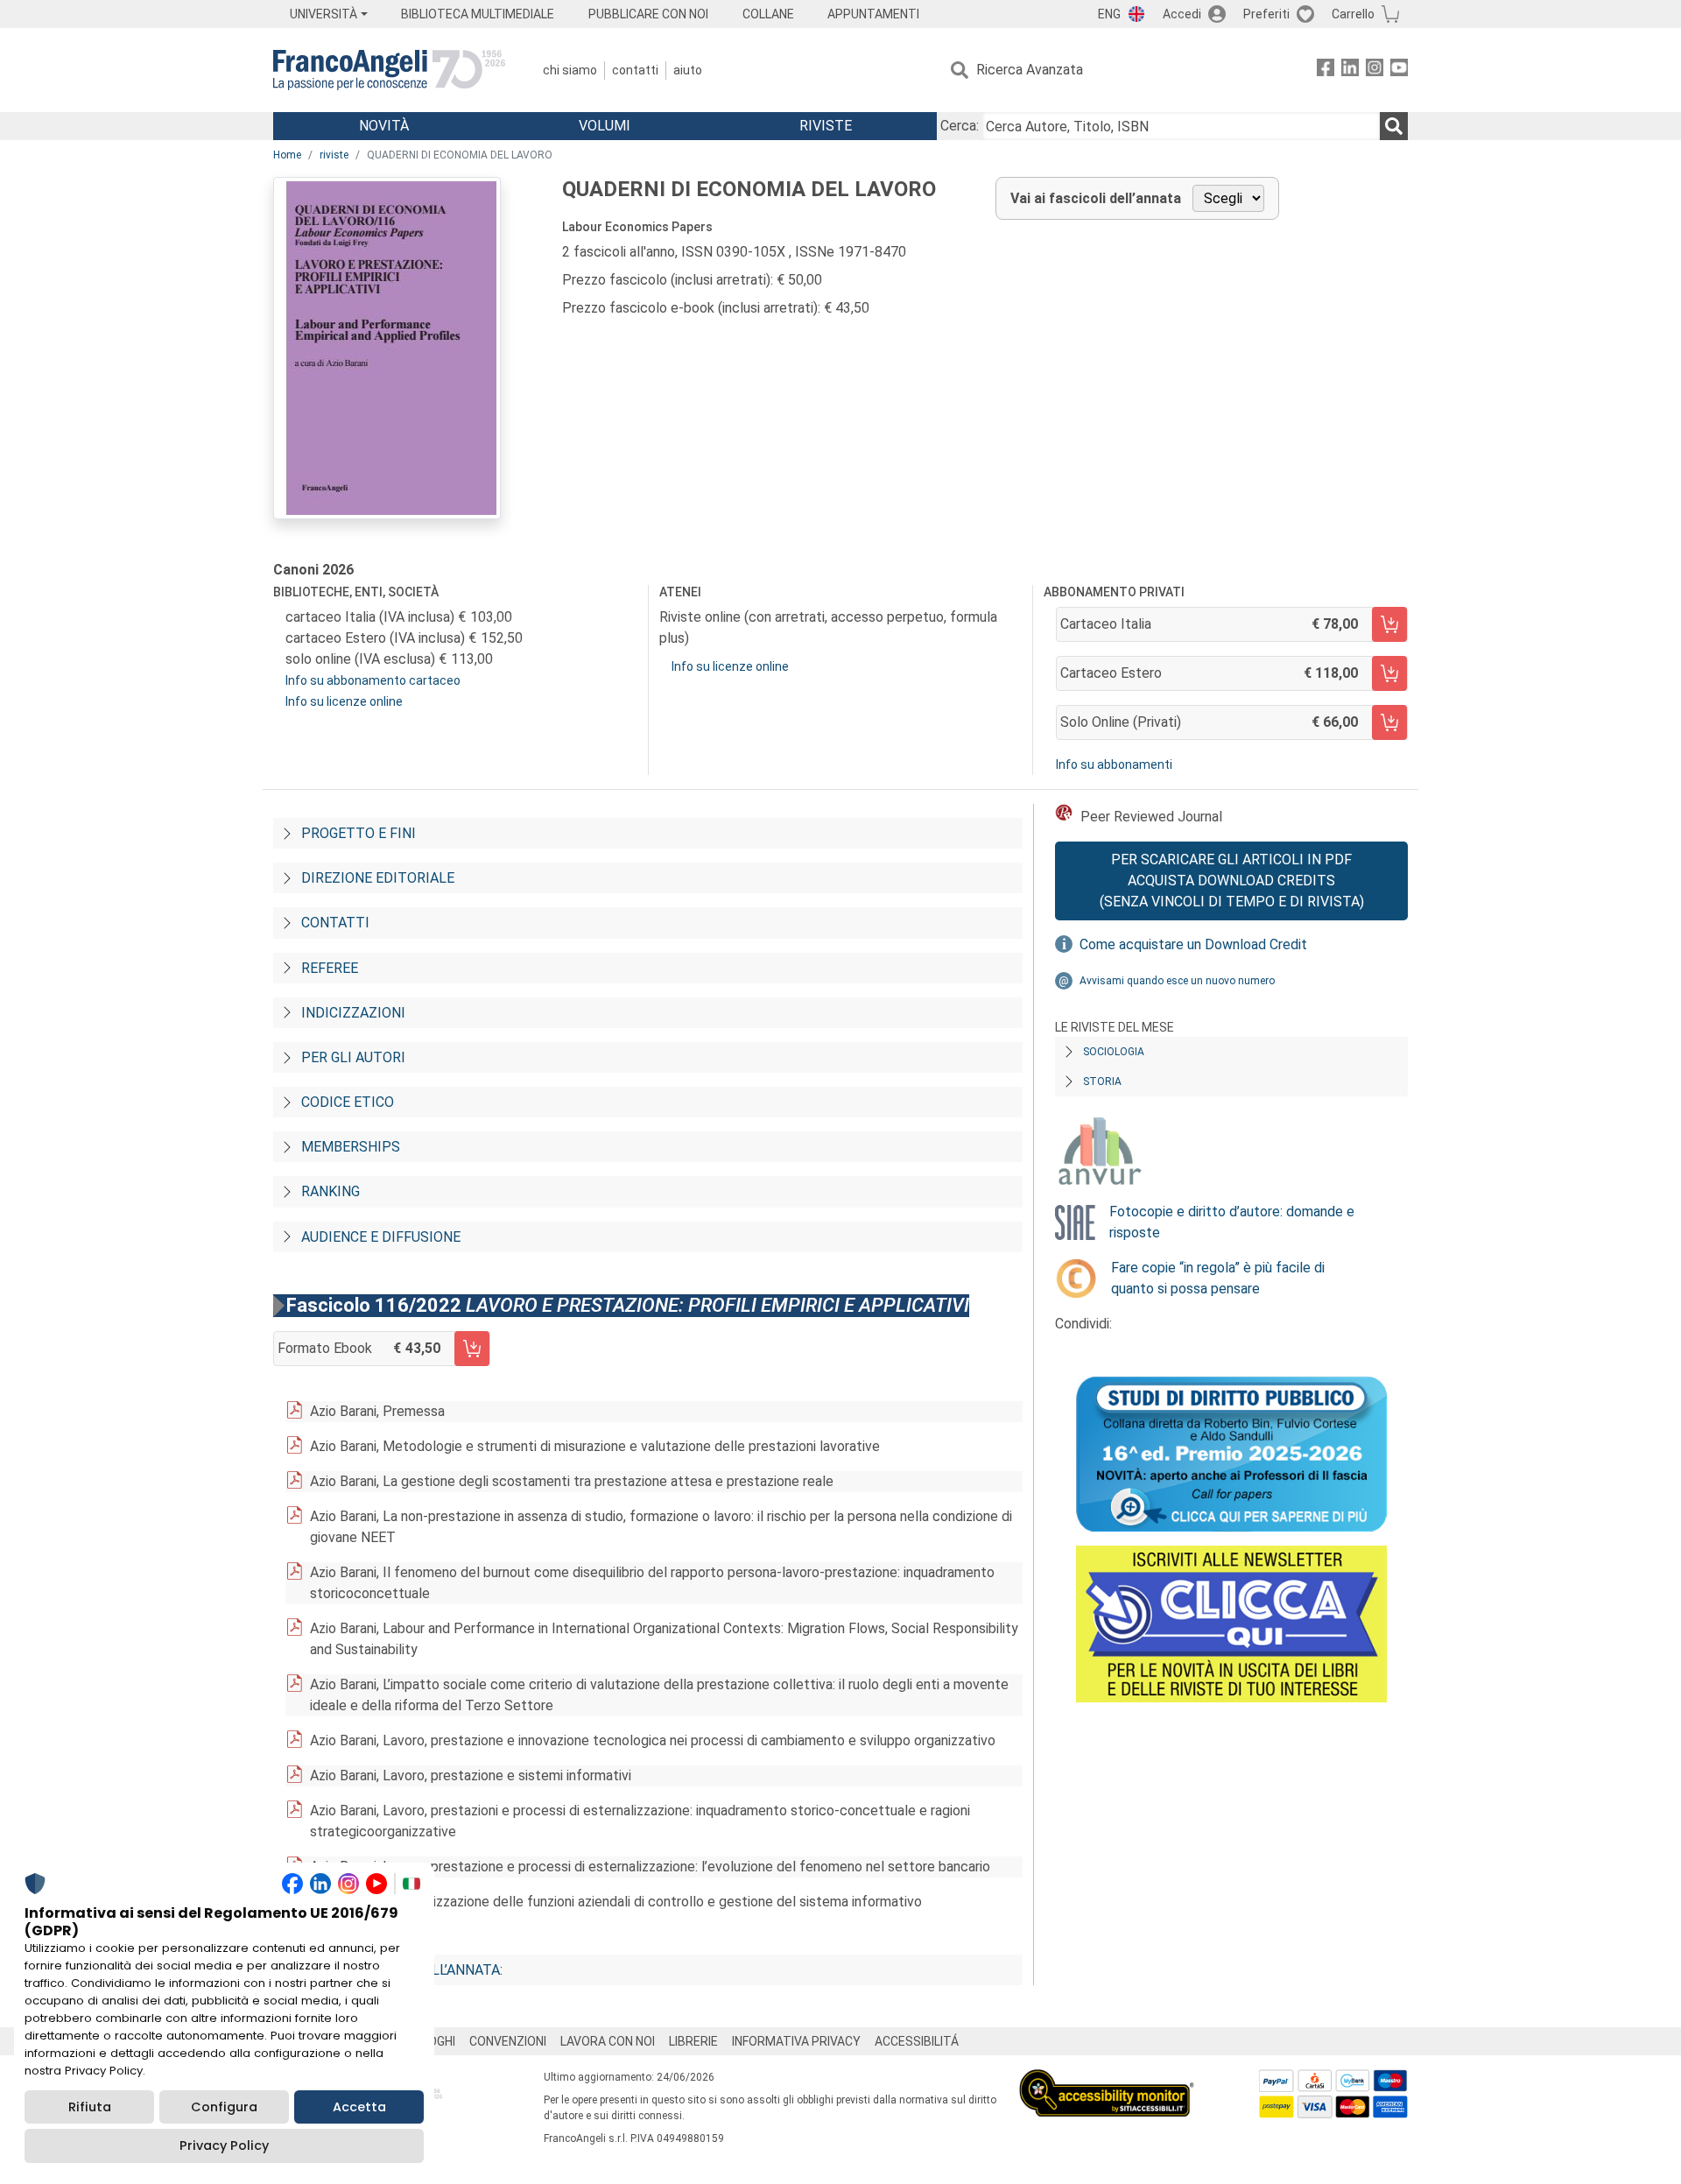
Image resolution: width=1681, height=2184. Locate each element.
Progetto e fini (359, 833)
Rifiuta (90, 2107)
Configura (224, 2107)
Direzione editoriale (378, 878)
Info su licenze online (344, 701)
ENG (1109, 14)
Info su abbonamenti (1114, 764)
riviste (334, 155)
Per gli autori (353, 1057)
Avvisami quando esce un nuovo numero (1177, 981)
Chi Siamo (570, 70)
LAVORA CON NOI (608, 2041)
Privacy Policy (224, 2145)
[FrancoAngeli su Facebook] (1326, 70)
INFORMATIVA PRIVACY (796, 2041)
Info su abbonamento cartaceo (373, 680)
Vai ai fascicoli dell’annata (1096, 198)
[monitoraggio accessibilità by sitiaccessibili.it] (1107, 2079)
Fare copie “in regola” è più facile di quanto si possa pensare (1218, 1278)
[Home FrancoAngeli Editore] (389, 70)
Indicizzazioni (353, 1013)
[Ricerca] (1394, 126)
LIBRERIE (693, 2041)
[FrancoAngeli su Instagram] (1375, 70)
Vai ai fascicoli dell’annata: (402, 1970)
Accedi (1182, 14)
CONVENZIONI (508, 2041)
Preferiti (1266, 14)
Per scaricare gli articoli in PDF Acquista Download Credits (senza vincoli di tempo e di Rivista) (1232, 881)
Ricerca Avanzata (1030, 70)
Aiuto (688, 70)
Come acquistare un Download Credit (1193, 944)
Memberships (351, 1147)
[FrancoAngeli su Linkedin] (1350, 70)
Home (287, 155)
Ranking (331, 1191)
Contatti (635, 70)
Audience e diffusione (381, 1237)
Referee (330, 968)
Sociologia (1114, 1052)
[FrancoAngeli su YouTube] (1399, 70)
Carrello (1353, 14)
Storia (1102, 1081)
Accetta (359, 2107)
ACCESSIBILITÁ (917, 2041)
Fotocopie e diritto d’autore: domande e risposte (1232, 1222)
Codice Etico (348, 1102)
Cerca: (960, 126)
